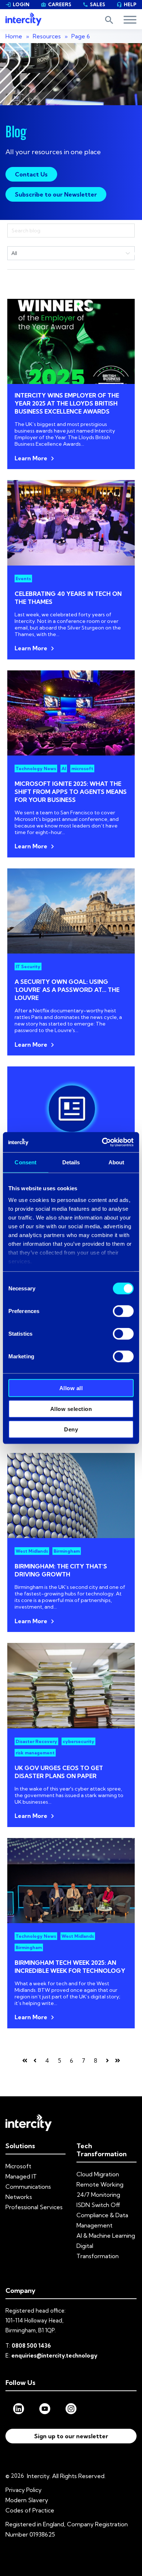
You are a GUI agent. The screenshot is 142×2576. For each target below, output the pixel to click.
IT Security (28, 967)
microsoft (82, 768)
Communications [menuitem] (28, 2187)
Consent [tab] (25, 1162)
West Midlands (32, 1551)
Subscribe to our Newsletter (56, 194)
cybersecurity (78, 1741)
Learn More (31, 458)
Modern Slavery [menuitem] (27, 2500)
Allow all (71, 1388)
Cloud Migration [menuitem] (98, 2174)
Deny (71, 1429)
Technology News (36, 768)
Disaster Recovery (36, 1741)
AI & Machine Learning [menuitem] (106, 2236)
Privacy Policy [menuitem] (23, 2490)
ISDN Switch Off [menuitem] (98, 2205)
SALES (94, 4)
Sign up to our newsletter (71, 2436)
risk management (35, 1753)
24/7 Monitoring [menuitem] (98, 2195)
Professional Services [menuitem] (34, 2207)
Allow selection (71, 1409)
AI (64, 768)
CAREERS (56, 4)
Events (23, 579)
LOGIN (17, 4)
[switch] (123, 1311)
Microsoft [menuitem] (18, 2166)
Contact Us (31, 174)
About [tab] (117, 1162)
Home (14, 36)
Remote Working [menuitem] (100, 2184)
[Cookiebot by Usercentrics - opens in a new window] (102, 1142)
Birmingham (67, 1551)
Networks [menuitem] (19, 2197)
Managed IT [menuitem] (21, 2176)
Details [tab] (71, 1162)
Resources (47, 36)
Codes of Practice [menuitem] (30, 2510)
